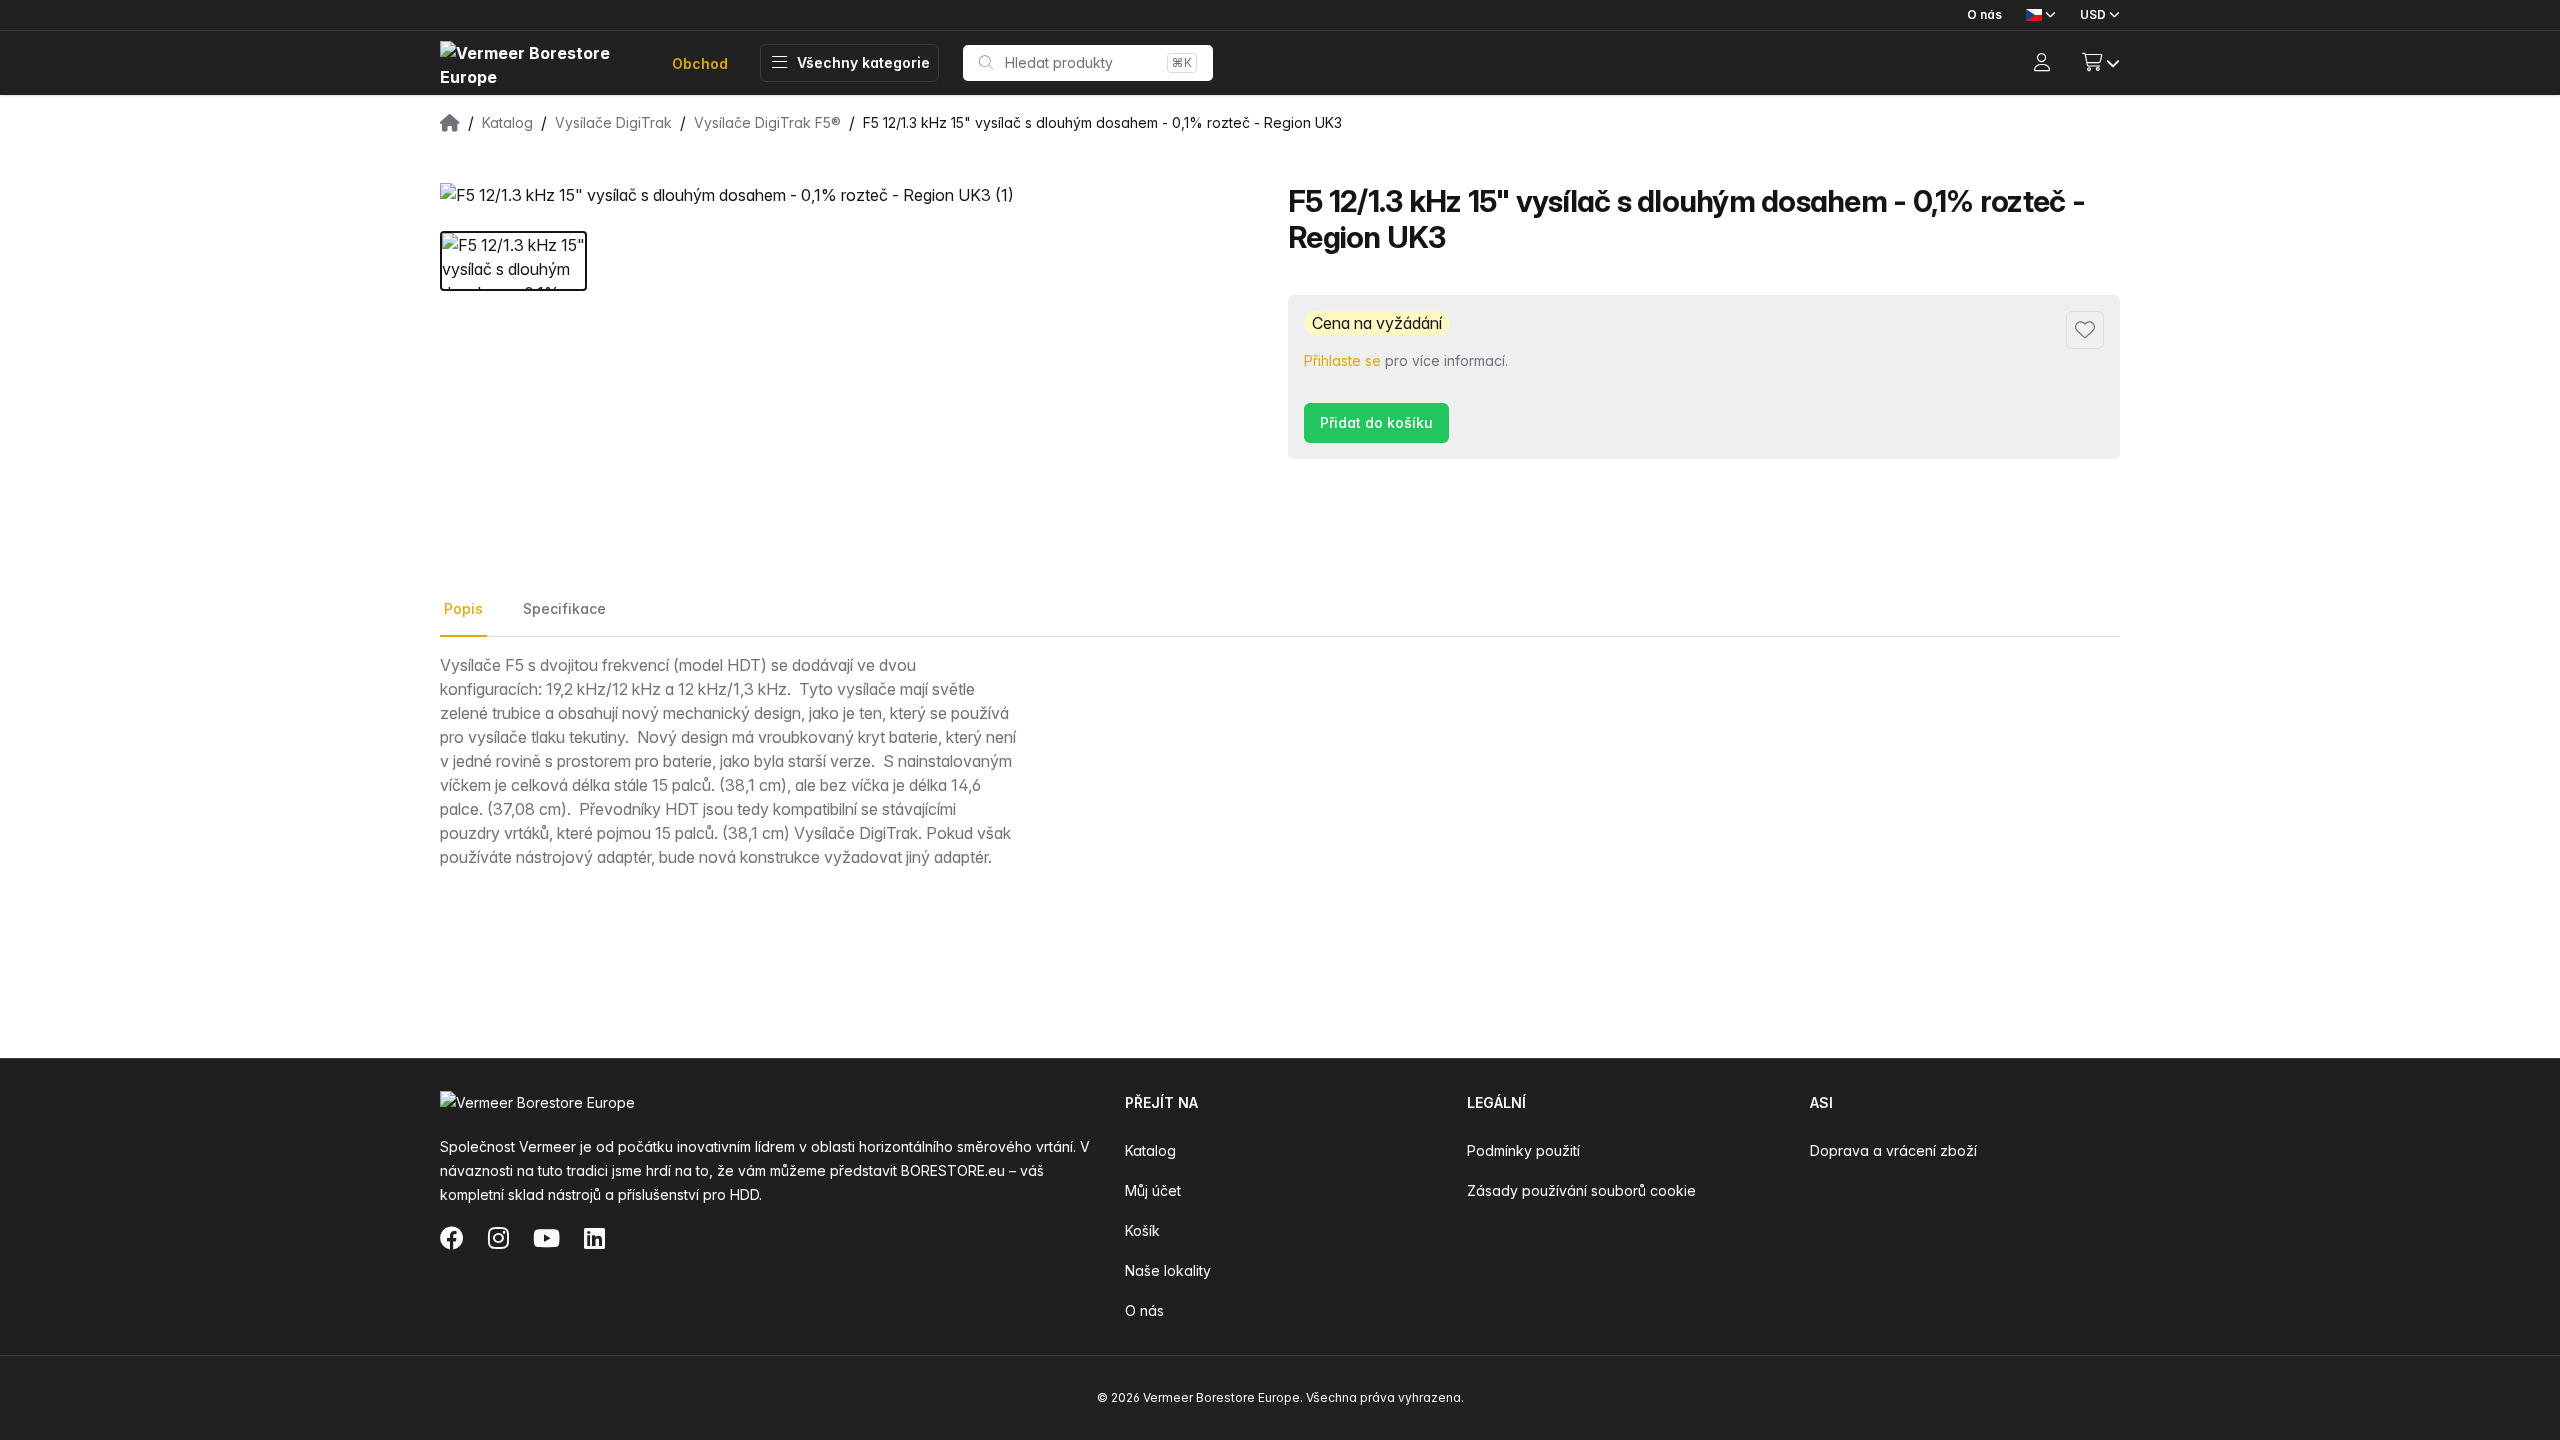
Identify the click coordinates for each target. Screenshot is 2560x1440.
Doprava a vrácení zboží (1893, 1150)
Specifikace (564, 608)
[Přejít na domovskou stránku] (540, 63)
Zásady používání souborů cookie (1581, 1190)
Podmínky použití (1523, 1150)
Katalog (1150, 1150)
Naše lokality (1168, 1270)
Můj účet (1153, 1190)
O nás (1984, 14)
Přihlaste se (1342, 360)
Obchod (700, 63)
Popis (463, 608)
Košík (1142, 1230)
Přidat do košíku (1376, 422)
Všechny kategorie (863, 62)
